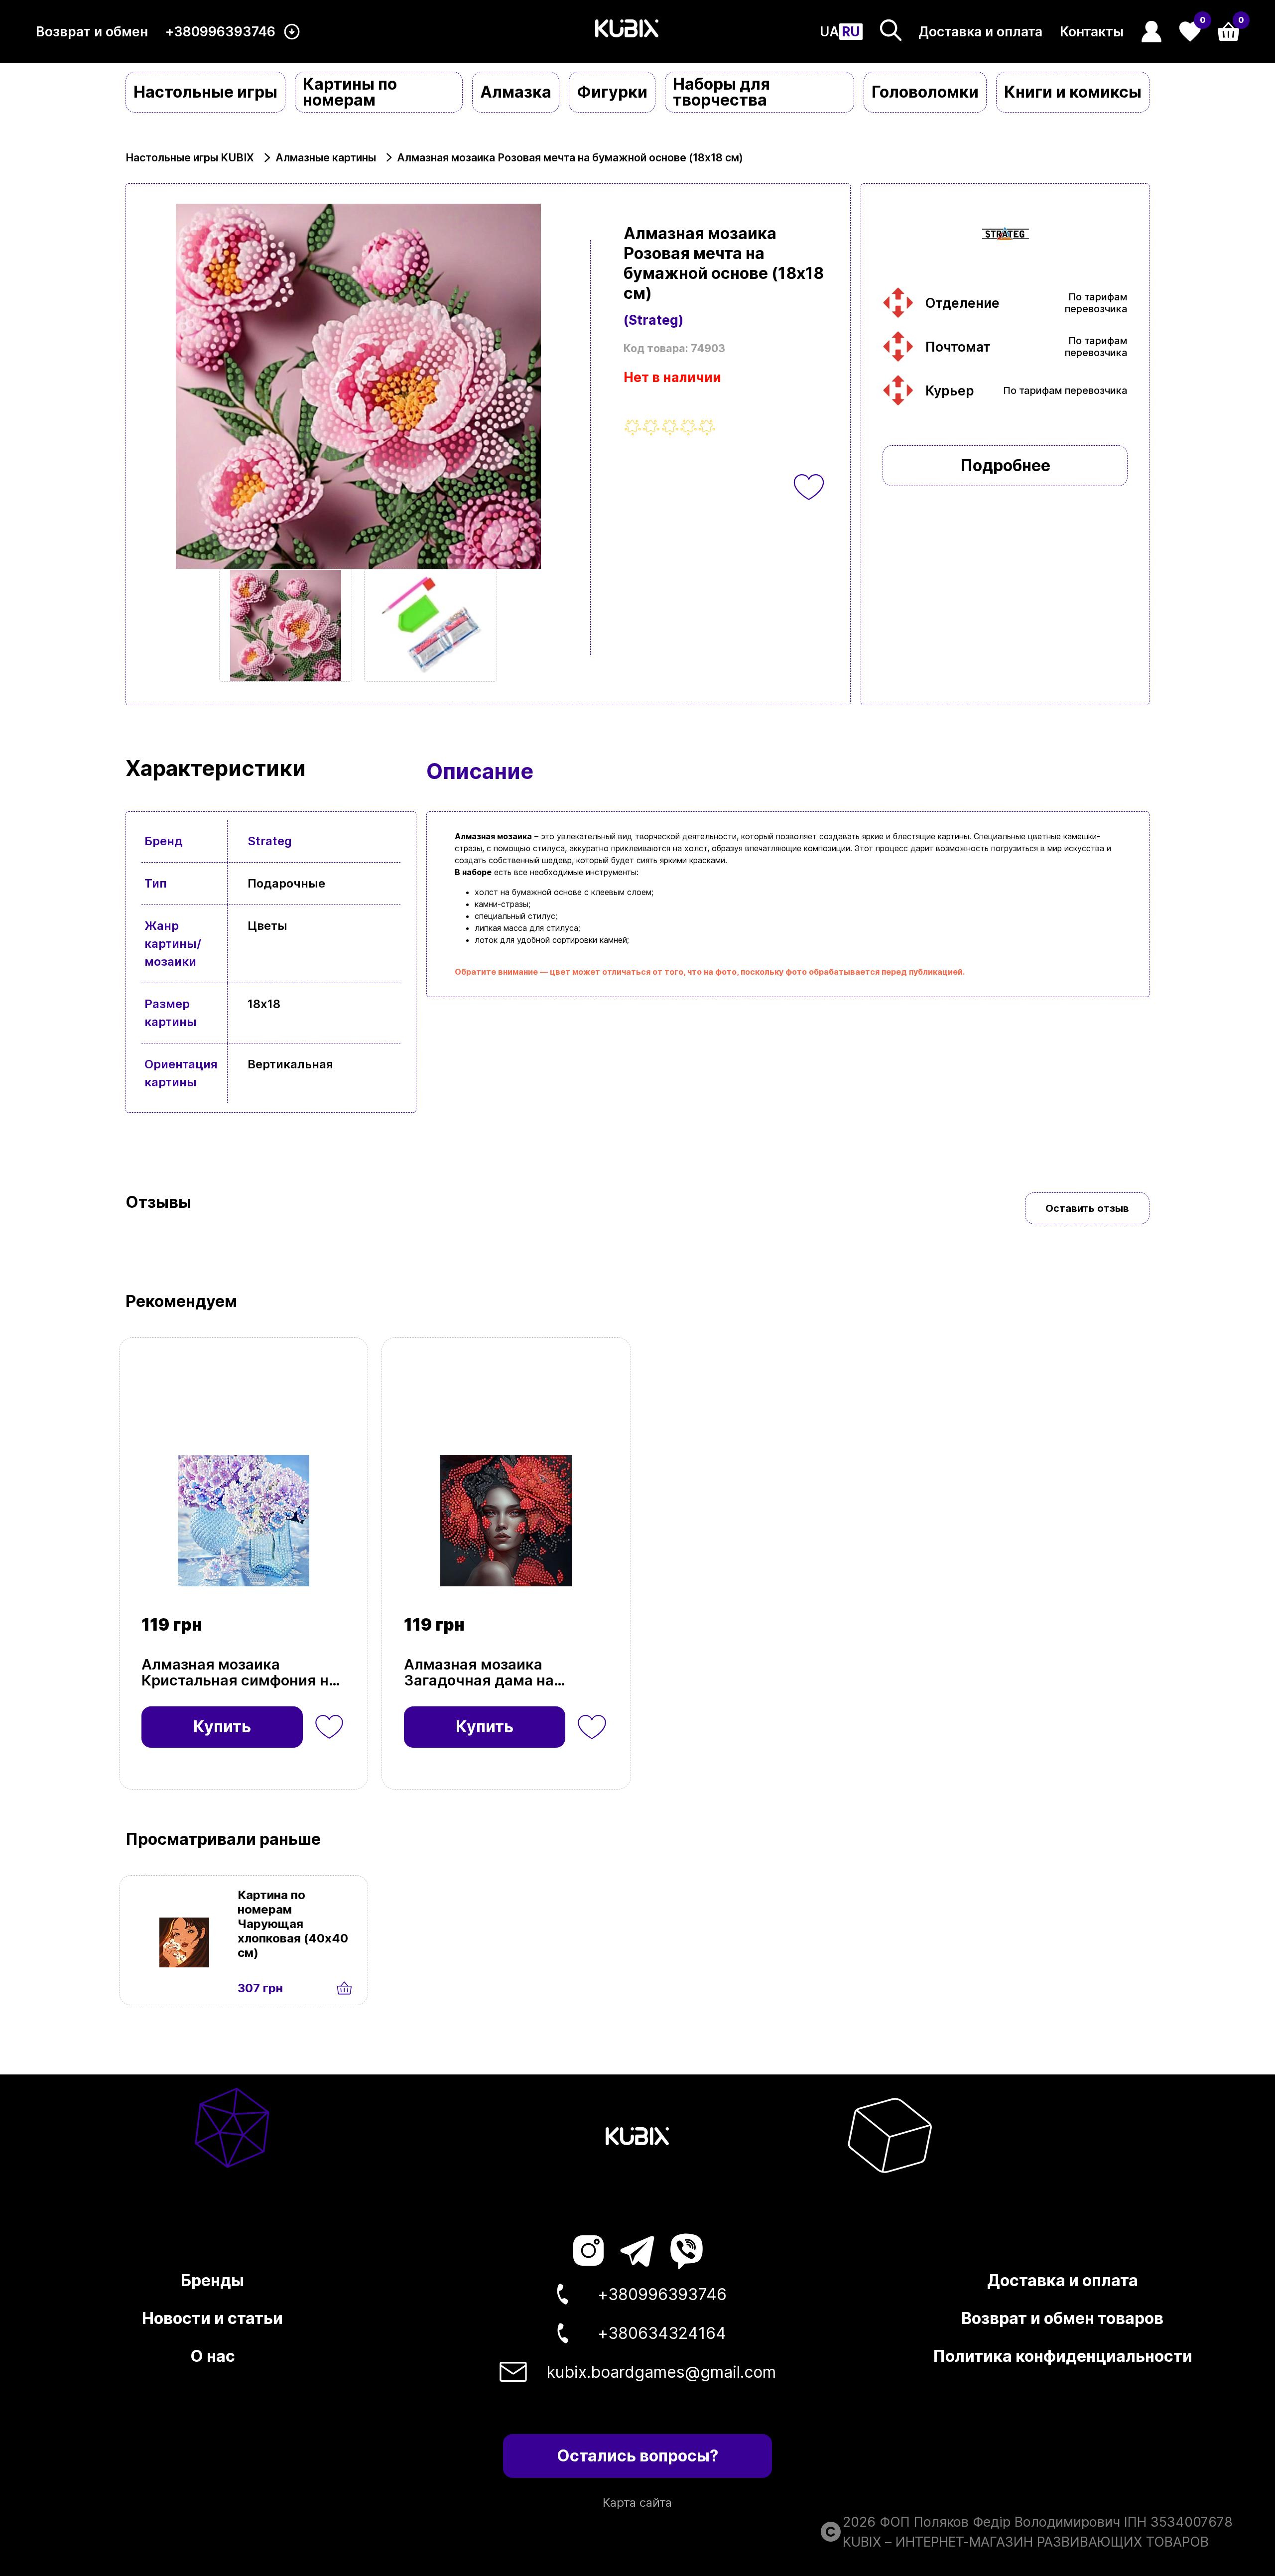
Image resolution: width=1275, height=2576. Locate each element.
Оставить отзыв (1087, 1208)
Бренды (212, 2280)
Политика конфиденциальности (1063, 2356)
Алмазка (516, 92)
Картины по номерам (350, 92)
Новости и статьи (212, 2318)
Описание (480, 771)
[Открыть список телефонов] (292, 32)
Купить (222, 1727)
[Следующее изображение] (286, 625)
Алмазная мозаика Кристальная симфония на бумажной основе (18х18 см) (239, 1673)
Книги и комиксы (1073, 92)
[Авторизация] (1152, 32)
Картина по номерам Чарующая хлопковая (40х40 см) (293, 1924)
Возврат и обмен (92, 32)
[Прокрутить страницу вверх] (1182, 2526)
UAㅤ (829, 32)
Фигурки (612, 92)
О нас (213, 2356)
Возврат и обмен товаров (1062, 2318)
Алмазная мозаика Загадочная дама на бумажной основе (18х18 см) (495, 1673)
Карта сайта (637, 2503)
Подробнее (1005, 465)
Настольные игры (205, 92)
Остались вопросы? (637, 2456)
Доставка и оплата (980, 32)
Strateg (270, 841)
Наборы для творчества (721, 92)
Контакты (1092, 32)
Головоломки (925, 92)
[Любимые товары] (329, 1727)
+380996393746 (220, 32)
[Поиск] (891, 30)
